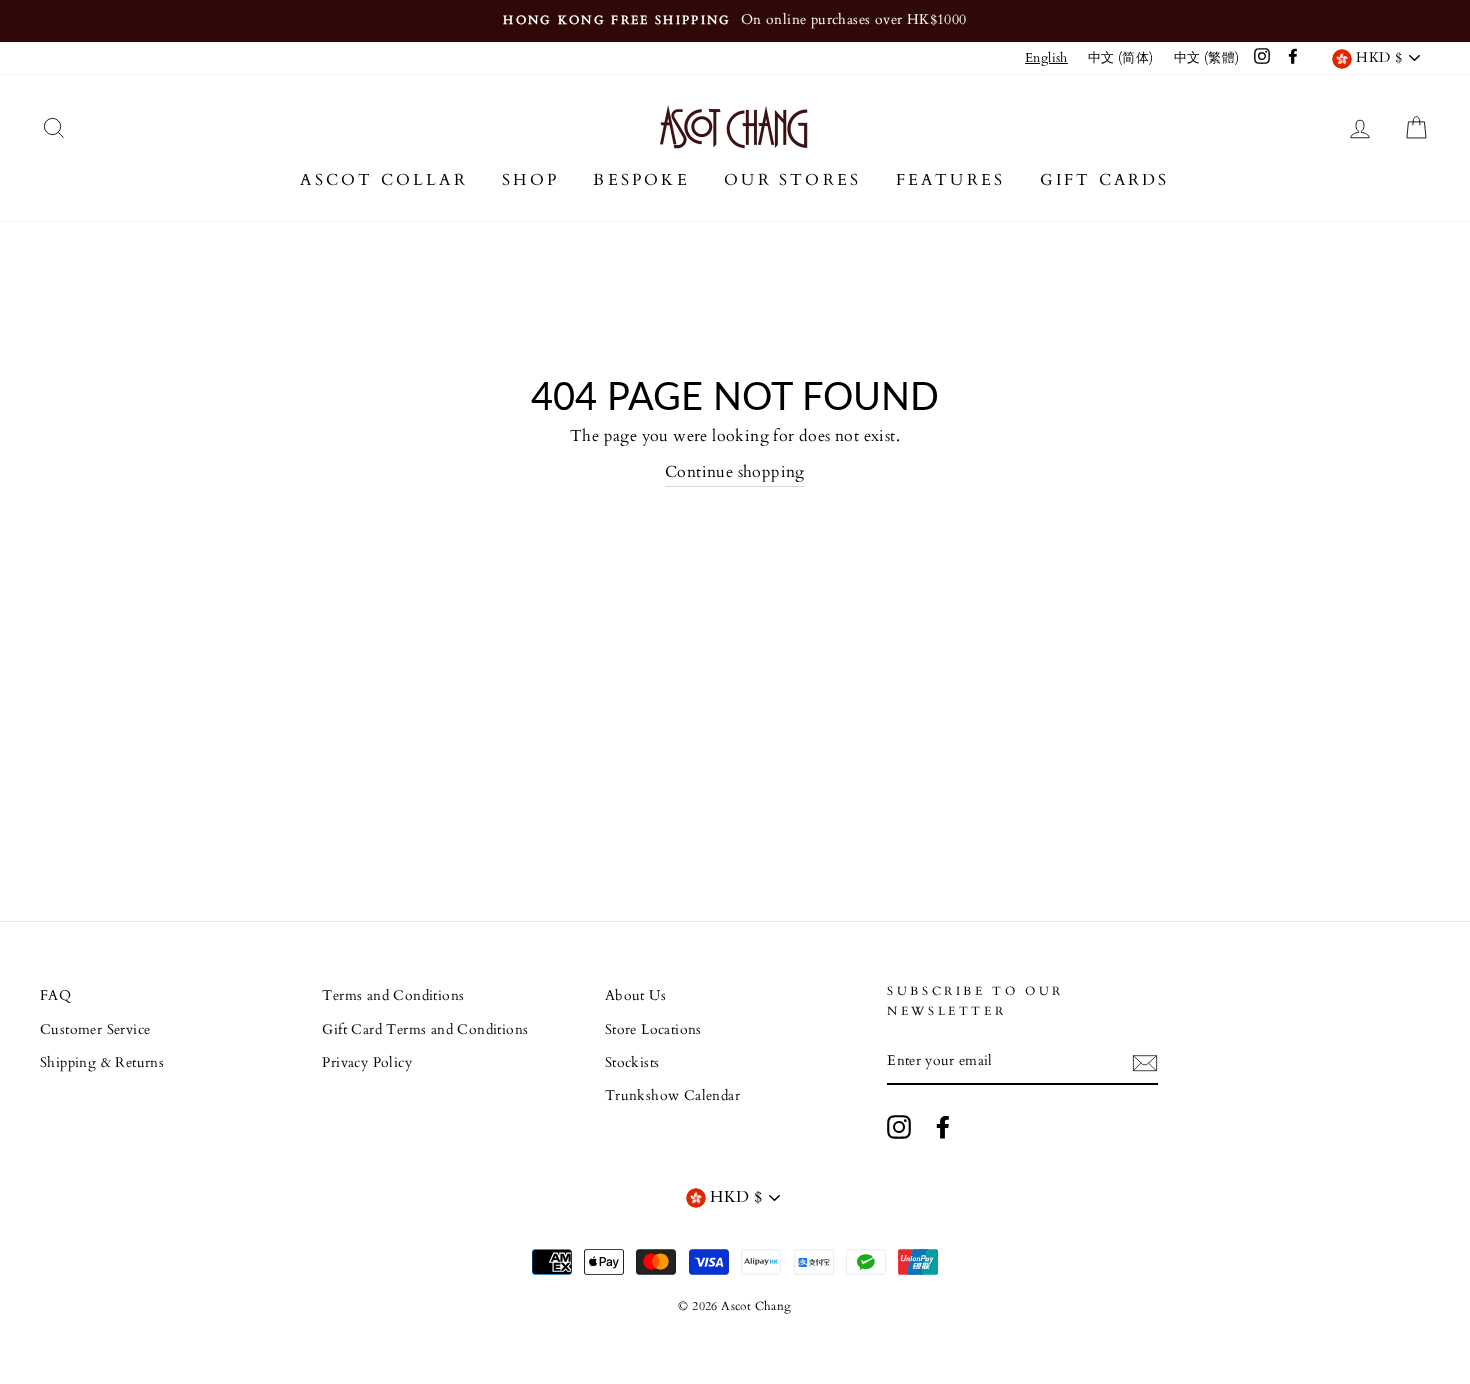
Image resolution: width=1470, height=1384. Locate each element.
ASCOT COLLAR (383, 180)
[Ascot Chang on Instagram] (899, 1127)
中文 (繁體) (1207, 58)
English (1046, 58)
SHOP (530, 180)
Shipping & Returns (102, 1063)
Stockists (632, 1063)
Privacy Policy (367, 1063)
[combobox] (1046, 58)
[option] (735, 21)
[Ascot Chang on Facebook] (943, 1127)
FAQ (55, 996)
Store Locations (653, 1030)
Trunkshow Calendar (672, 1096)
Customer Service (95, 1030)
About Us (635, 996)
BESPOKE (641, 180)
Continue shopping (735, 472)
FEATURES (951, 180)
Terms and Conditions (393, 996)
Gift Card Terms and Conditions (425, 1030)
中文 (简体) (1121, 58)
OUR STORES (792, 180)
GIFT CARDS (1105, 180)
